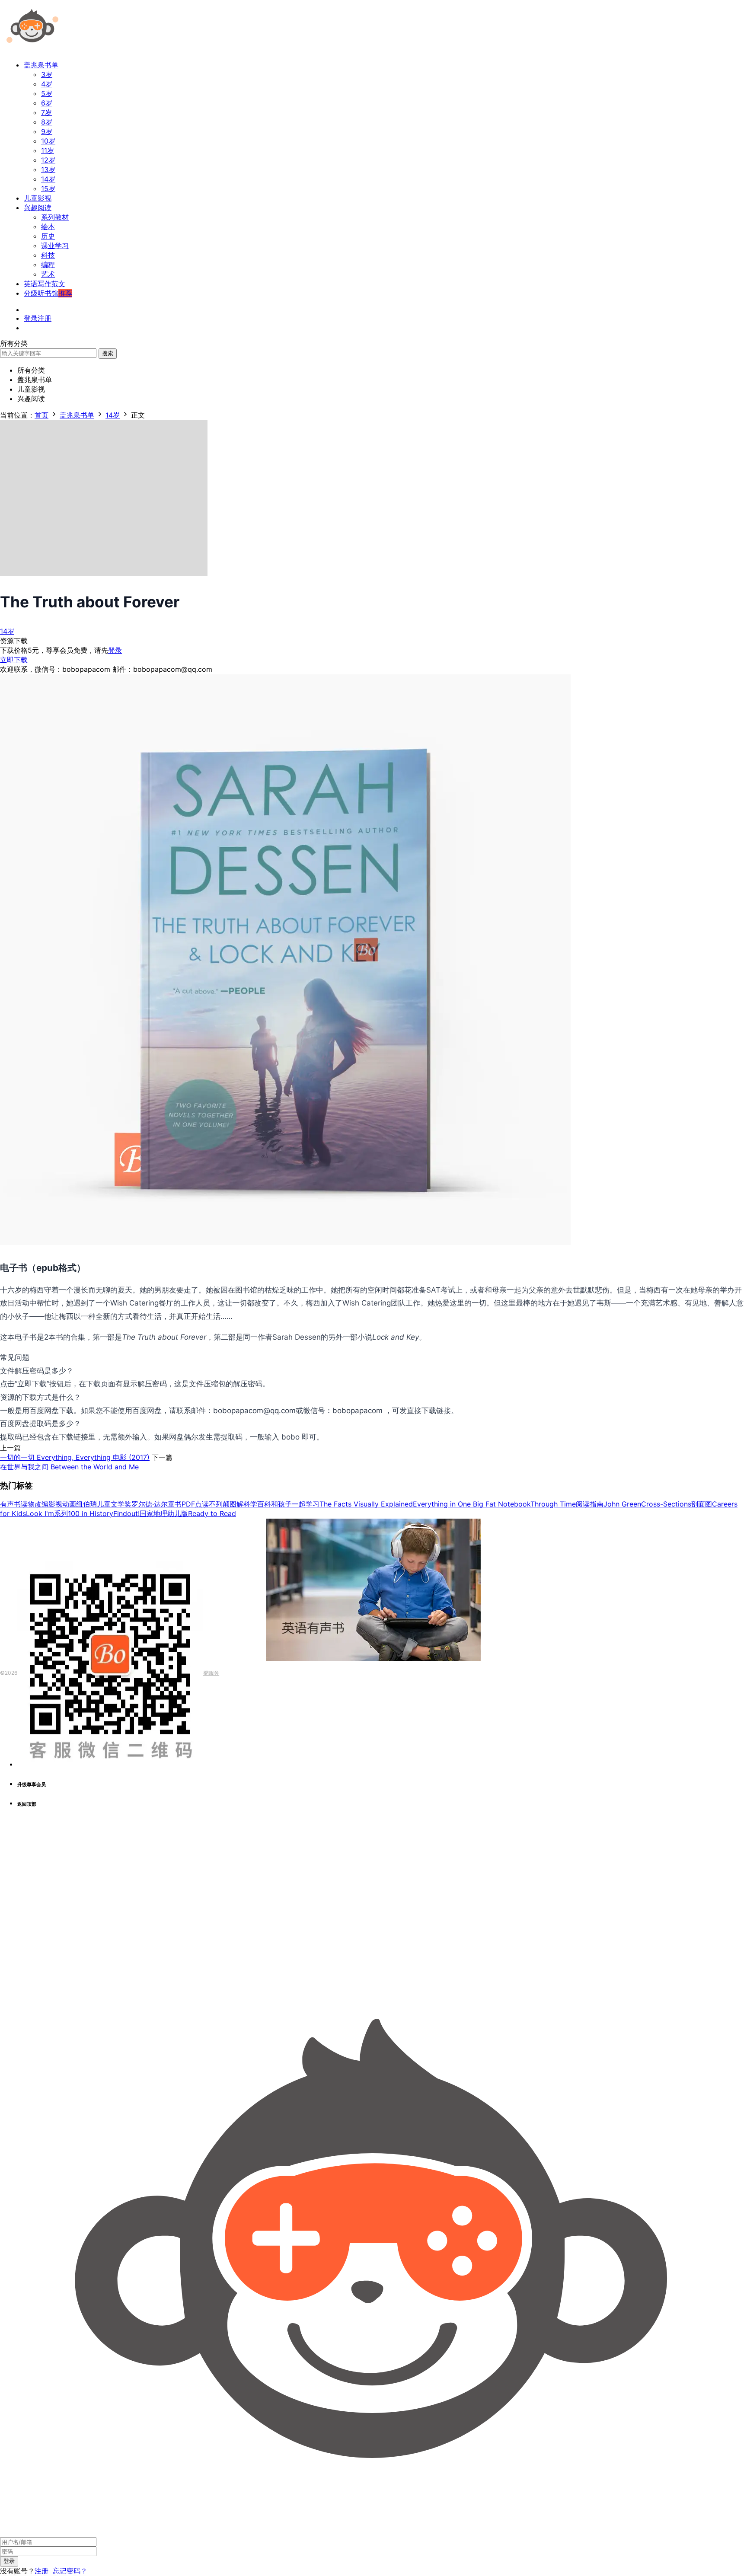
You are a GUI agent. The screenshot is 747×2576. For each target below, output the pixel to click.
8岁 (47, 122)
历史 (48, 236)
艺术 (48, 274)
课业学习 (55, 246)
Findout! (126, 1513)
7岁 (46, 112)
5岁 (47, 93)
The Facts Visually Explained (366, 1504)
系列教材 (55, 217)
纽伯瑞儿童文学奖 (104, 1504)
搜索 (108, 353)
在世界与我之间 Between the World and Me (69, 1467)
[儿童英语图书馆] (32, 49)
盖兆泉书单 (41, 65)
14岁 (48, 179)
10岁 (48, 141)
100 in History (91, 1513)
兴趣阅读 (38, 207)
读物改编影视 (41, 1504)
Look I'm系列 (47, 1513)
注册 (41, 2571)
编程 (48, 265)
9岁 (47, 131)
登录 (115, 650)
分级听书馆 (48, 293)
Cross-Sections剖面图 (677, 1504)
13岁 (48, 169)
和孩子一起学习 (295, 1504)
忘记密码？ (70, 2571)
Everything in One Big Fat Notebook (472, 1504)
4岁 (47, 84)
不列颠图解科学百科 (240, 1504)
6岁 (47, 103)
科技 (48, 255)
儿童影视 (38, 198)
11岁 (48, 150)
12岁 (48, 160)
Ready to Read (212, 1513)
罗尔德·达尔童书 (156, 1504)
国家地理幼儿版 (164, 1513)
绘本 (48, 227)
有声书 (10, 1504)
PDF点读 (195, 1504)
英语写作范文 (45, 284)
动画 (69, 1504)
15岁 (48, 188)
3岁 (47, 74)
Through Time (553, 1504)
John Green (622, 1504)
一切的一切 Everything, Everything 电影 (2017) (75, 1457)
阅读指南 (590, 1504)
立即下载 (14, 660)
